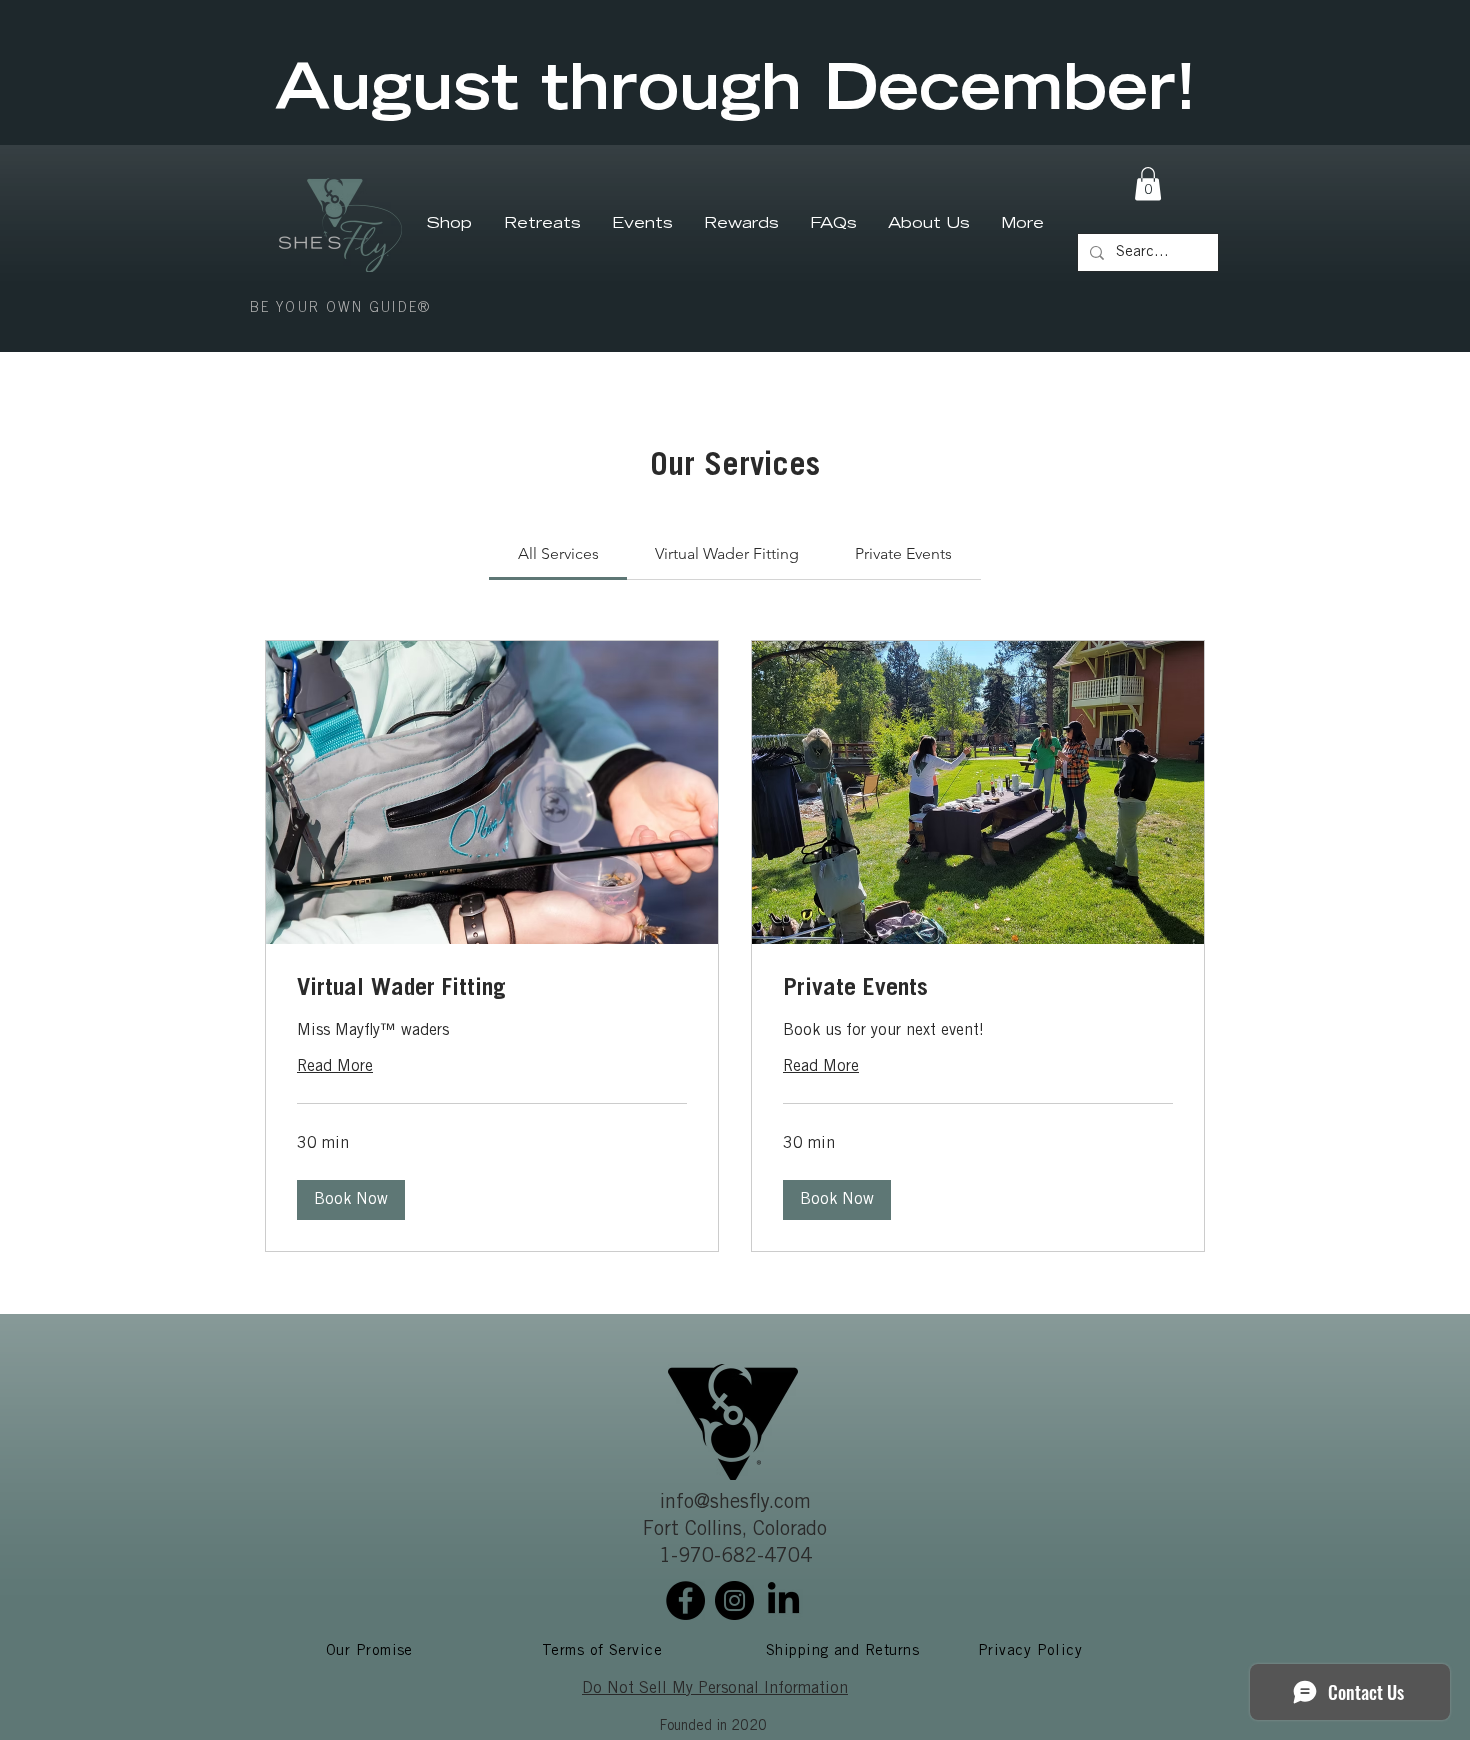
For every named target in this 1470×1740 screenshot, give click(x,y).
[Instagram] (734, 1600)
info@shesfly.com (735, 1504)
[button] (1148, 183)
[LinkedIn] (783, 1600)
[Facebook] (685, 1600)
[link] (558, 553)
